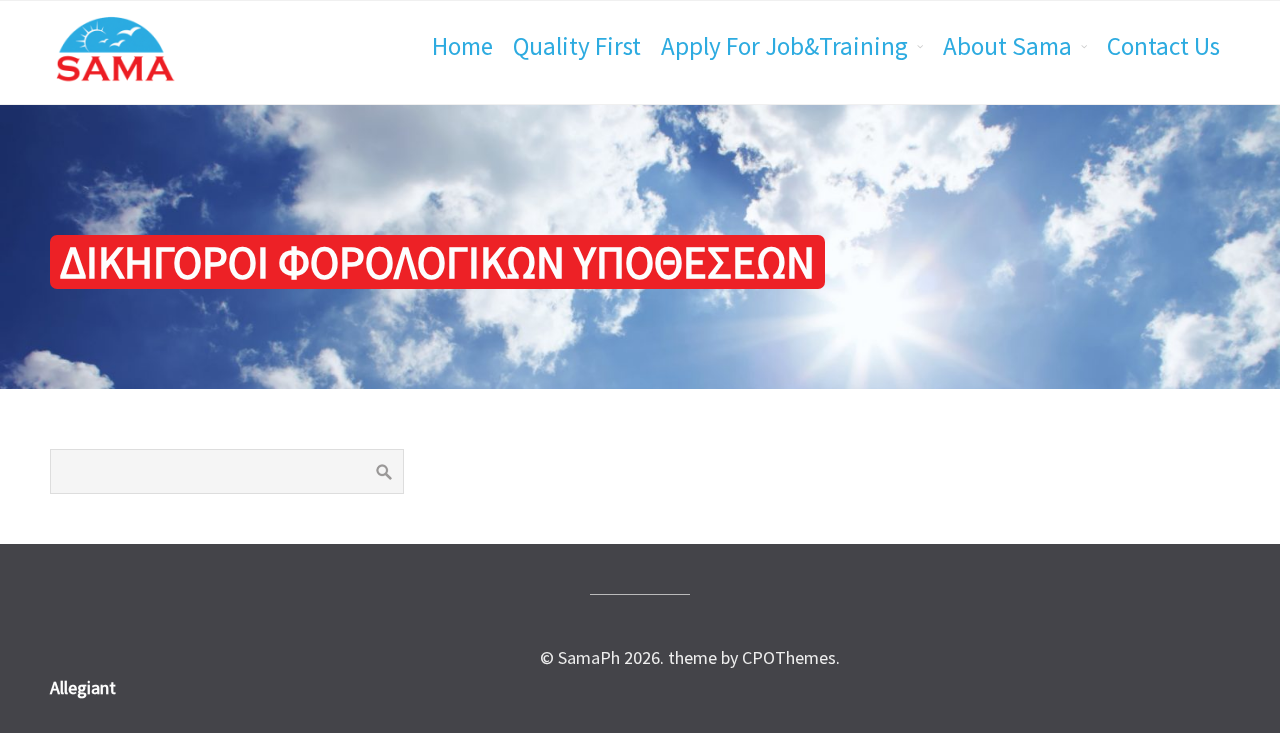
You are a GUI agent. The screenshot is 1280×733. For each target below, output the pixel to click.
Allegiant (83, 687)
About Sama (1007, 46)
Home (462, 46)
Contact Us (1163, 46)
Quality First (577, 46)
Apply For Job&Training (784, 46)
